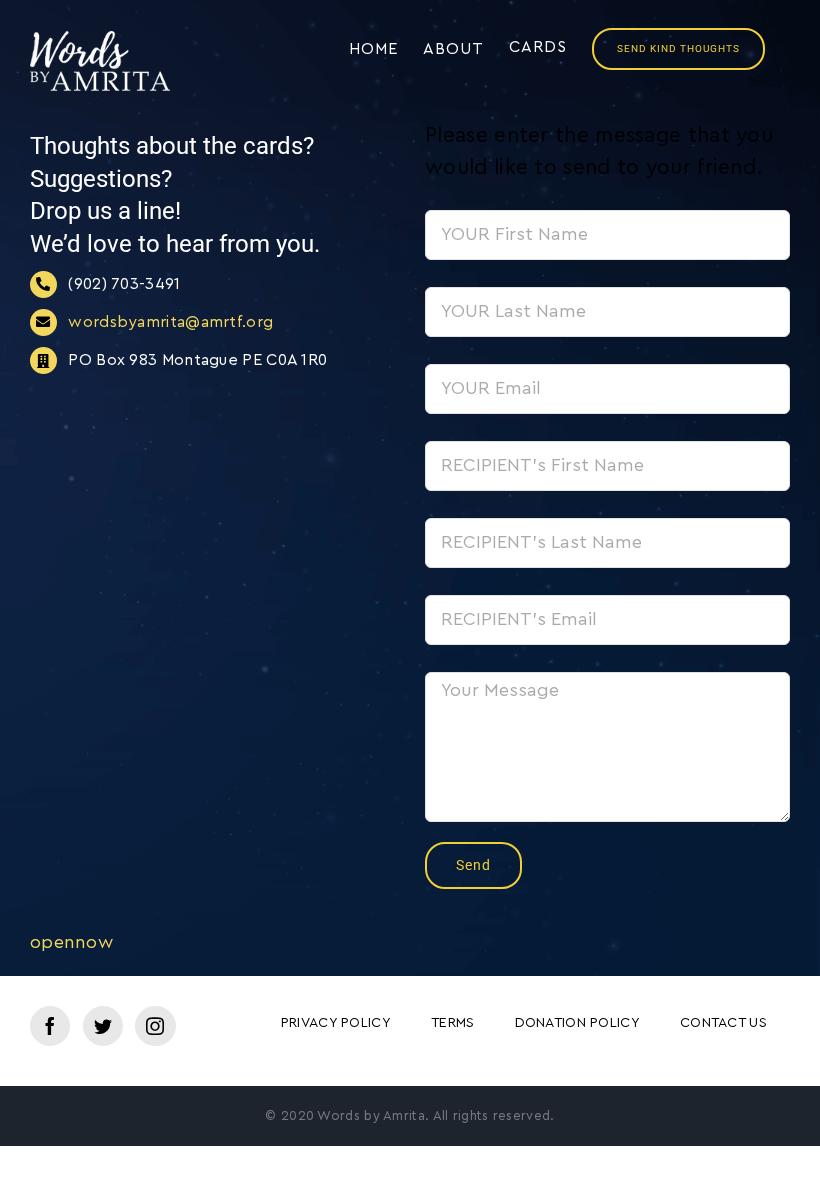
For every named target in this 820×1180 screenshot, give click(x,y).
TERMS (453, 1023)
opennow (71, 942)
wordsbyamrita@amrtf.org (170, 322)
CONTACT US (723, 1023)
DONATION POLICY (578, 1023)
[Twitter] (103, 1026)
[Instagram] (155, 1026)
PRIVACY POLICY (336, 1023)
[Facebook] (50, 1026)
